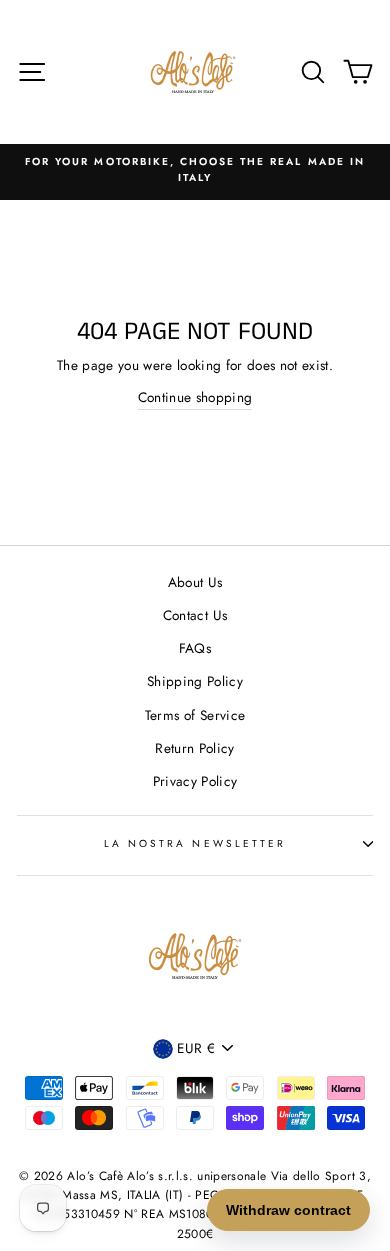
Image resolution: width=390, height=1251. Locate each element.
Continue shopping (195, 397)
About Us (195, 582)
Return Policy (194, 748)
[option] (195, 170)
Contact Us (195, 615)
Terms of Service (195, 715)
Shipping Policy (195, 681)
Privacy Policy (195, 781)
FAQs (195, 648)
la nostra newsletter (195, 843)
